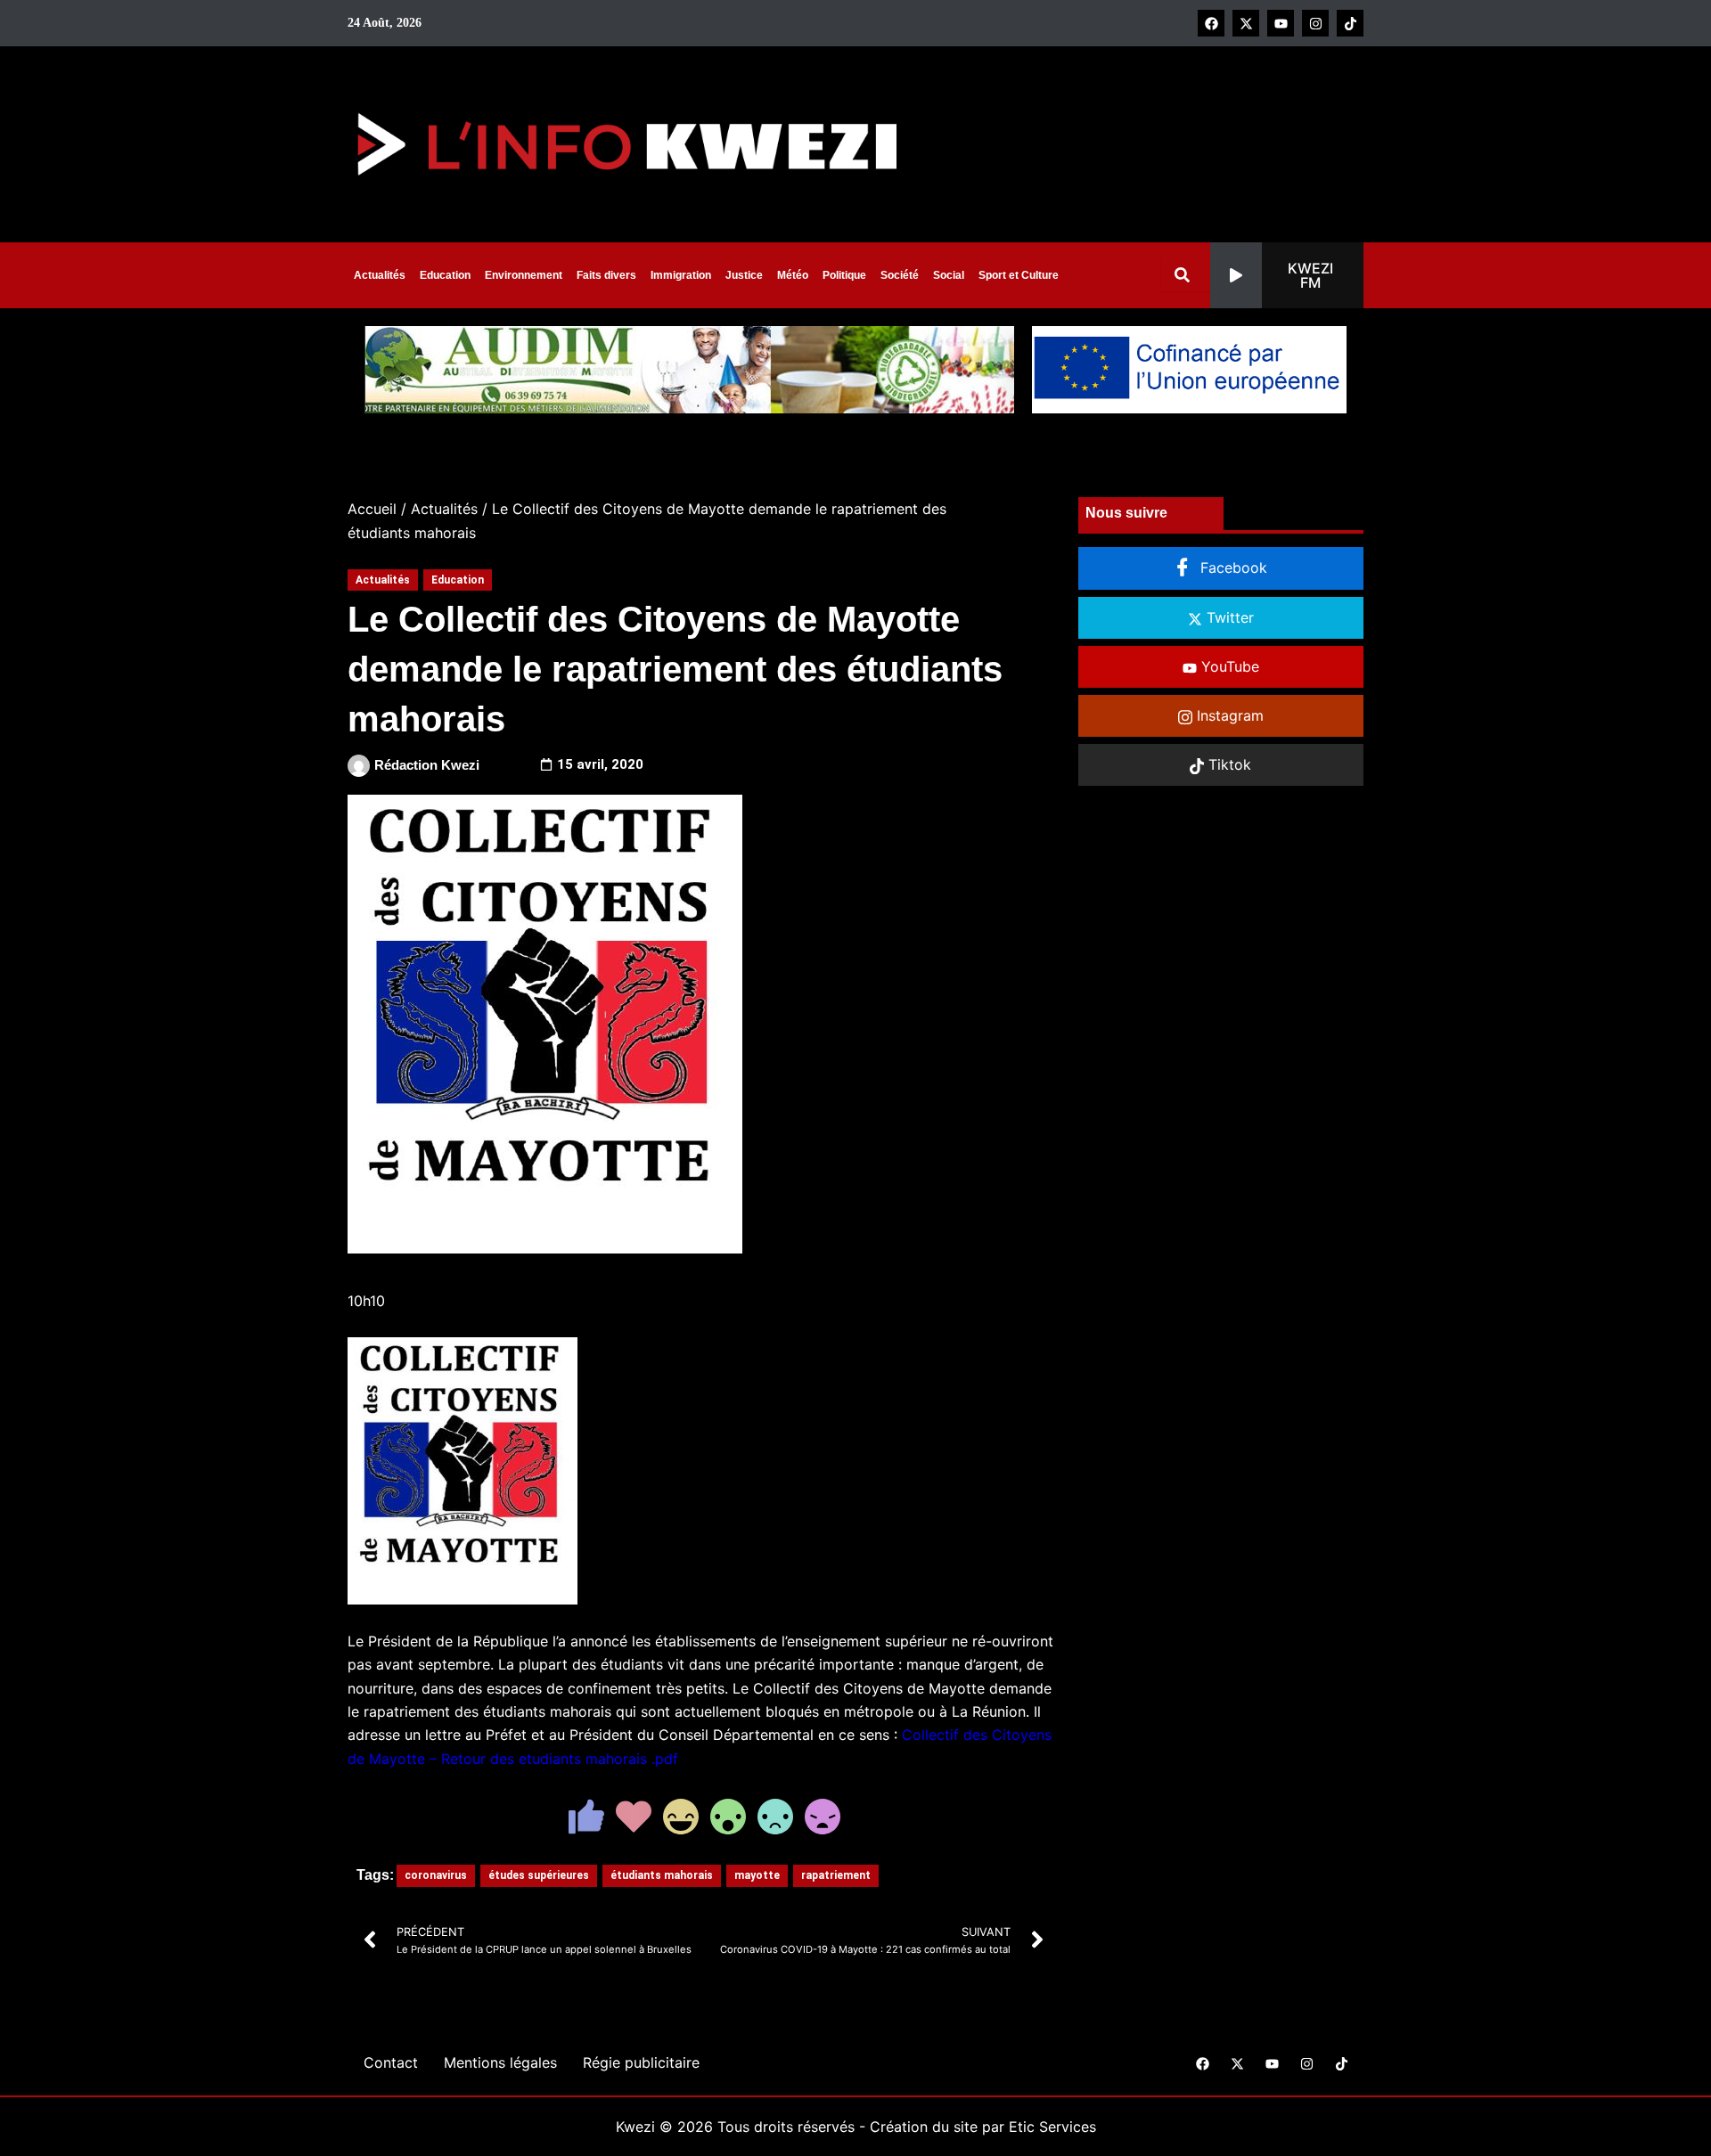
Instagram (1228, 715)
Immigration (681, 275)
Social (949, 275)
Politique (844, 275)
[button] (1287, 275)
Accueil (372, 509)
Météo (793, 275)
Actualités (380, 275)
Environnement (524, 275)
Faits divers (606, 275)
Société (900, 275)
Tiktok (1228, 764)
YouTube (1228, 666)
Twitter (1228, 617)
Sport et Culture (1019, 275)
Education (445, 275)
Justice (744, 275)
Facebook (1232, 568)
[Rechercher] (1186, 275)
